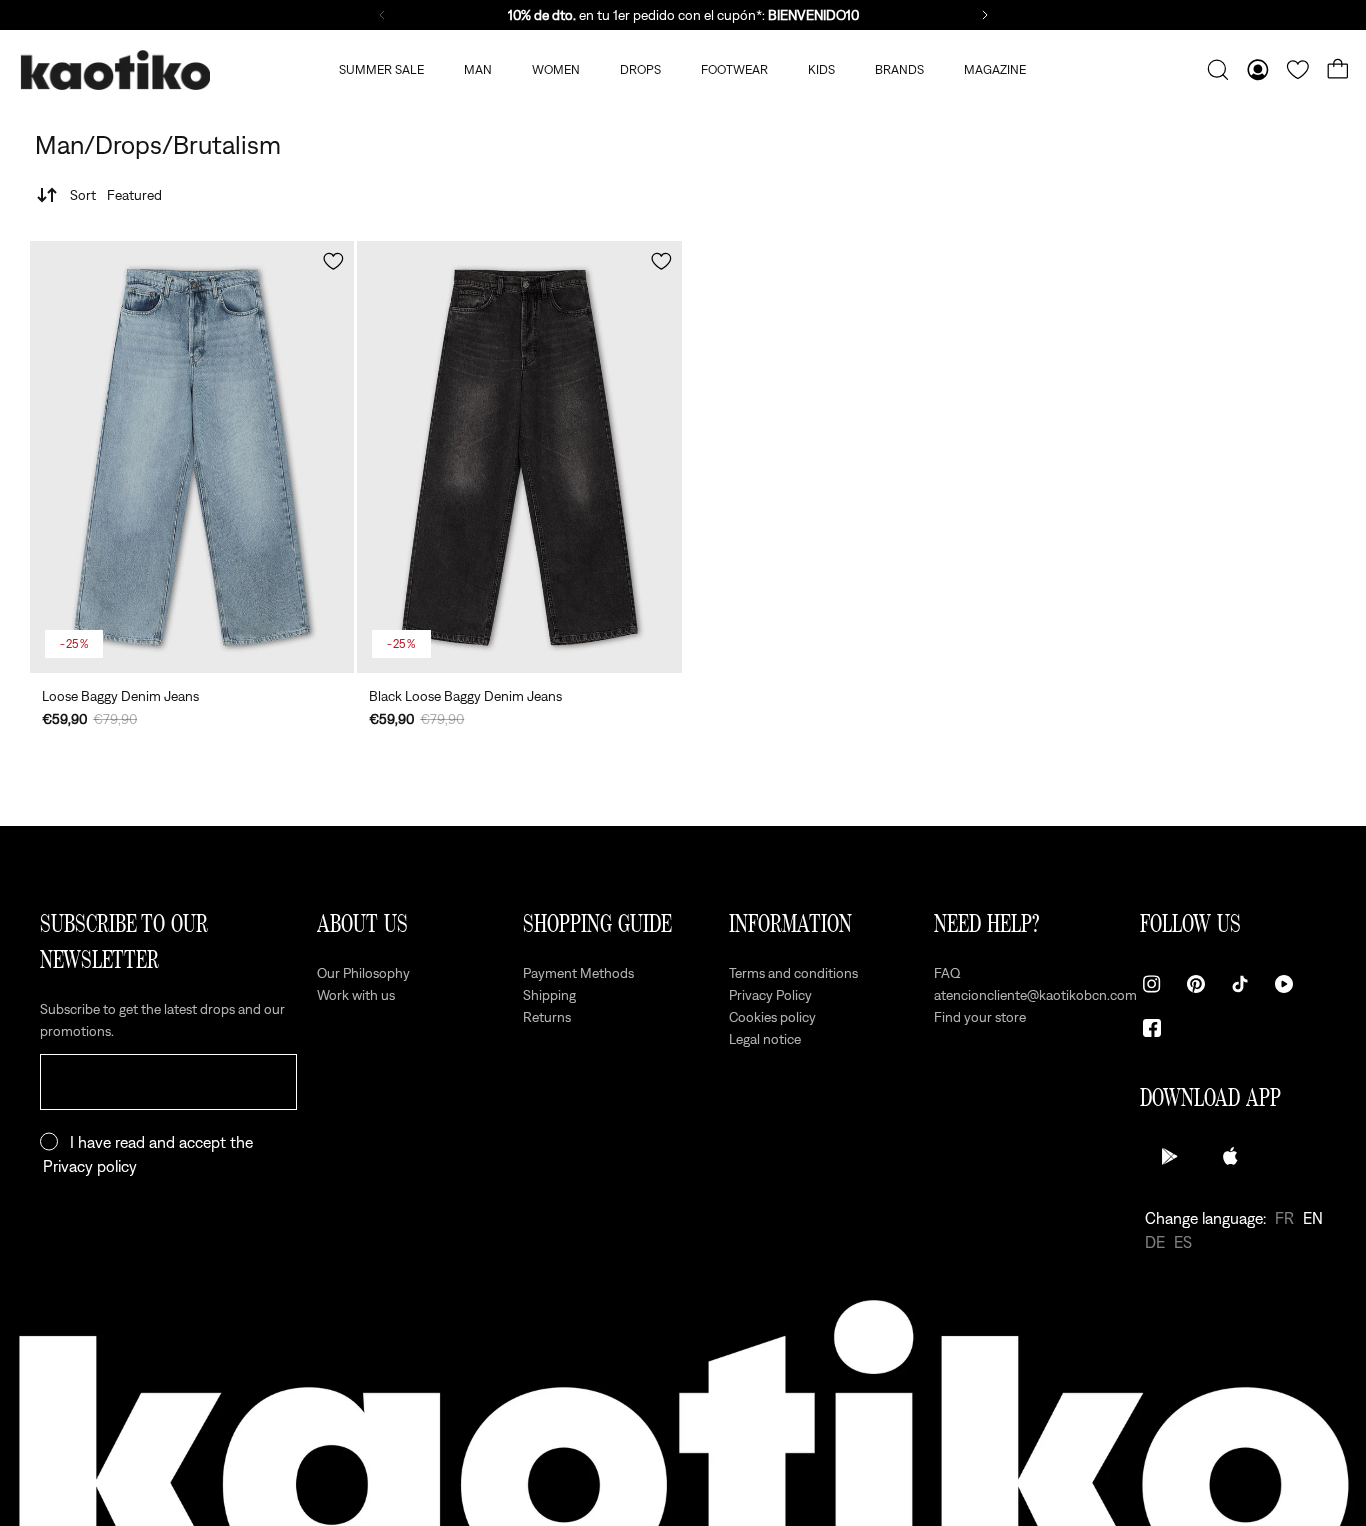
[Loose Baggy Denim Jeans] (192, 457)
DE (1155, 1242)
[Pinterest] (1196, 984)
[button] (333, 261)
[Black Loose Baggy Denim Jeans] (519, 457)
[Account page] (1258, 70)
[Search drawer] (1218, 70)
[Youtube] (1284, 984)
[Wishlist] (1298, 70)
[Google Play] (1170, 1156)
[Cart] (1338, 70)
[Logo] (115, 70)
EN (1313, 1218)
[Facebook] (1152, 1028)
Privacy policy (90, 1166)
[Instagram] (1152, 984)
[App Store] (1230, 1156)
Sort (116, 195)
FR (1284, 1218)
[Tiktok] (1240, 984)
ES (1183, 1242)
